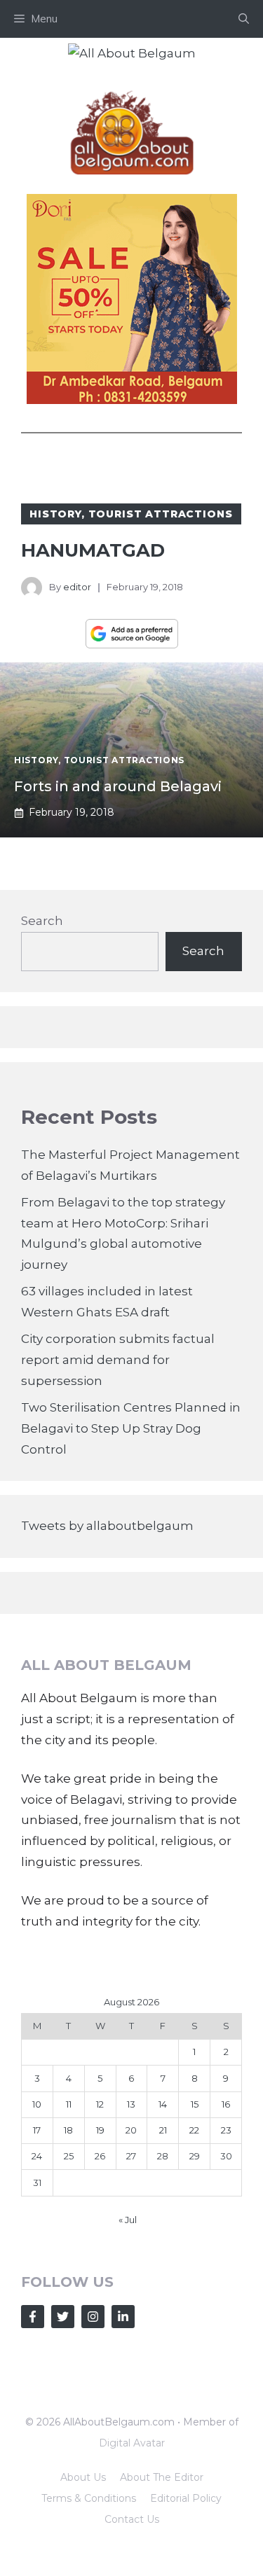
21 (163, 2130)
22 (194, 2130)
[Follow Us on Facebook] (33, 2317)
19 (100, 2130)
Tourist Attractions (161, 514)
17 (37, 2130)
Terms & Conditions (89, 2498)
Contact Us (132, 2519)
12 (100, 2104)
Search (42, 921)
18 (68, 2130)
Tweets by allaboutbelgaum (107, 1526)
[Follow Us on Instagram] (93, 2317)
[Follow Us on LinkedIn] (123, 2317)
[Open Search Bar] (244, 19)
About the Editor (162, 2477)
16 (226, 2104)
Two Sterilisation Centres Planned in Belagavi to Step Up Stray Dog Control (131, 1428)
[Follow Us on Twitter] (63, 2317)
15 (195, 2104)
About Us (83, 2477)
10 (37, 2104)
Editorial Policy (186, 2498)
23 (226, 2130)
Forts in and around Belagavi (118, 786)
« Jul (128, 2220)
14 (163, 2104)
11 (69, 2104)
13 (131, 2104)
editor (77, 587)
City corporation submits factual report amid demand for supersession (118, 1360)
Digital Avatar (132, 2443)
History (55, 514)
